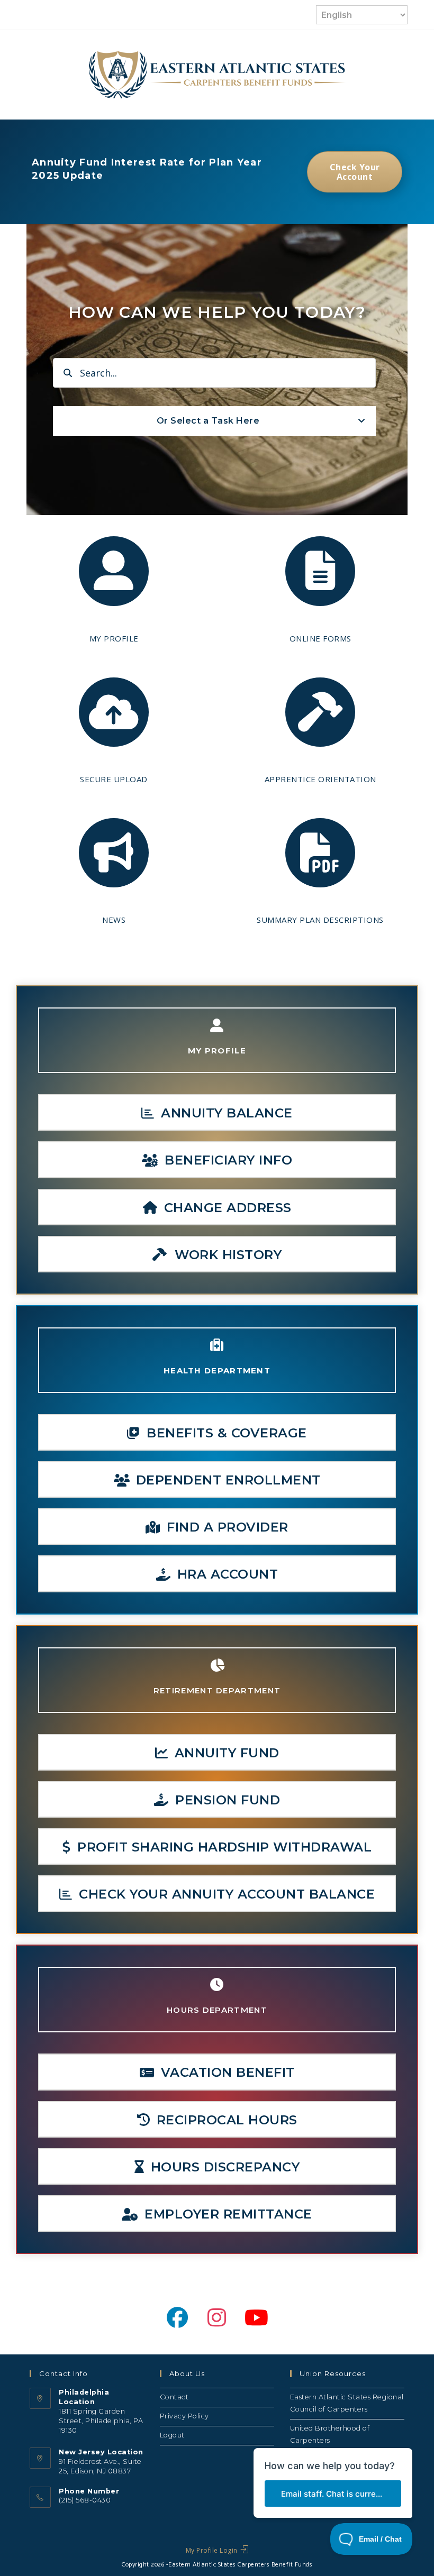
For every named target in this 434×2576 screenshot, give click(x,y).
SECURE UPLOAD (114, 779)
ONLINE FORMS (320, 638)
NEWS (114, 920)
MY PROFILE (114, 638)
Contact (174, 2397)
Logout (172, 2435)
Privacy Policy (184, 2416)
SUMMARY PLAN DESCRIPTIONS (320, 920)
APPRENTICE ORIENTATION (320, 779)
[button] (217, 1112)
